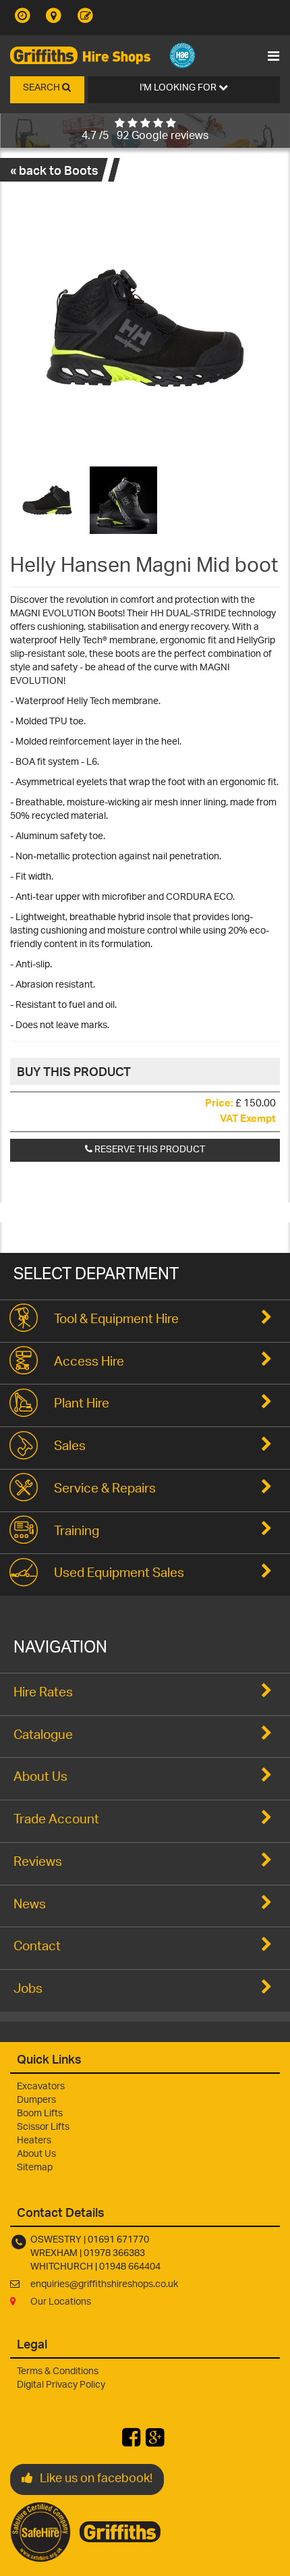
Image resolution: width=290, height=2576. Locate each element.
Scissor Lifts (43, 2127)
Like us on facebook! (96, 2479)
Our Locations (61, 2302)
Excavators (41, 2087)
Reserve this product (149, 1150)
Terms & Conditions (58, 2372)
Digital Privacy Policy (61, 2385)
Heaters (34, 2141)
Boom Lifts (40, 2114)
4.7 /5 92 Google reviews (145, 137)
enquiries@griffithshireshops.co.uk (104, 2285)
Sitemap (35, 2168)
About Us (36, 2154)
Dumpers (36, 2100)
